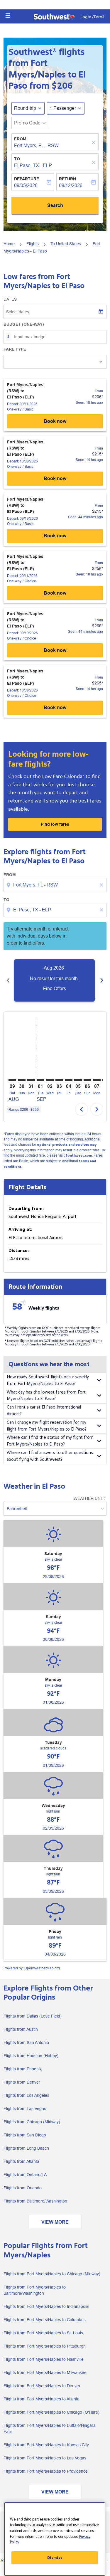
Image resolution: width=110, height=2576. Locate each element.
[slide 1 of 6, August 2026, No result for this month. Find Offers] (54, 980)
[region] (55, 2539)
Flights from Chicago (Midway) (32, 2122)
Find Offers (55, 988)
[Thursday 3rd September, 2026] (59, 1080)
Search (55, 205)
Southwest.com (79, 1156)
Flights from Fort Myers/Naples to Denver (42, 2386)
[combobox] (56, 885)
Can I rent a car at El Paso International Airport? (44, 1411)
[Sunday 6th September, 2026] (87, 1080)
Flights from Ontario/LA (25, 2175)
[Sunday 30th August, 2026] (22, 1080)
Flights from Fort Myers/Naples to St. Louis (43, 2333)
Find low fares (55, 824)
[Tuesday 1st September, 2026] (40, 1080)
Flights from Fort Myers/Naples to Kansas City (46, 2445)
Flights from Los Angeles (26, 2095)
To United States (66, 244)
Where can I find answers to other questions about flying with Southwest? (50, 1456)
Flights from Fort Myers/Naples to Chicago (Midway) (52, 2274)
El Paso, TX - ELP (33, 165)
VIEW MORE (55, 2222)
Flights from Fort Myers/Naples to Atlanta (42, 2399)
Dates (10, 299)
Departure (27, 179)
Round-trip (25, 108)
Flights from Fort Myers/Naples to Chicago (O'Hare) (51, 2412)
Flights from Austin (21, 2029)
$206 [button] (62, 86)
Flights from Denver (22, 2082)
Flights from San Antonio (26, 2042)
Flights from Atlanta (21, 2161)
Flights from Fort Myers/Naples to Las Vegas (45, 2458)
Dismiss (55, 2558)
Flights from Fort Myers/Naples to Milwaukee (45, 2373)
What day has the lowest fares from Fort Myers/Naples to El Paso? (46, 1396)
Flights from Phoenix (23, 2069)
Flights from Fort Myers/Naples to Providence (46, 2471)
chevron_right (102, 980)
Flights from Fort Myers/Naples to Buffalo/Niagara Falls (50, 2428)
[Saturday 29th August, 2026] (12, 1080)
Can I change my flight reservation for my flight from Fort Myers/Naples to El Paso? (47, 1426)
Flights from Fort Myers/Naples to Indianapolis (46, 2306)
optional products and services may (67, 1145)
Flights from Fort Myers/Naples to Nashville (44, 2359)
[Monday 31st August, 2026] (31, 1080)
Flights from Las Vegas (25, 2109)
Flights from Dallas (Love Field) (33, 2016)
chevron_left (8, 980)
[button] (8, 16)
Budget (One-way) (24, 324)
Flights (33, 244)
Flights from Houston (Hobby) (31, 2056)
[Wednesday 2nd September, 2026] (50, 1080)
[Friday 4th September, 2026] (69, 1080)
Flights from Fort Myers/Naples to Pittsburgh (45, 2346)
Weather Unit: (89, 1498)
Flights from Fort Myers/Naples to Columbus (45, 2320)
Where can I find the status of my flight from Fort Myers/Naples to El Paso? (50, 1441)
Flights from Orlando (23, 2188)
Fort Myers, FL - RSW (36, 145)
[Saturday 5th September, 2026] (78, 1080)
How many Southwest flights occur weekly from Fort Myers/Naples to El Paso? (48, 1380)
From (20, 139)
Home (9, 244)
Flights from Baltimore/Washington (35, 2201)
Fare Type (15, 349)
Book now (55, 421)
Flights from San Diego (25, 2135)
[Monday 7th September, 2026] (97, 1080)
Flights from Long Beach (26, 2148)
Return (67, 179)
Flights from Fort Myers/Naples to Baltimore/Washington (35, 2290)
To (17, 159)
